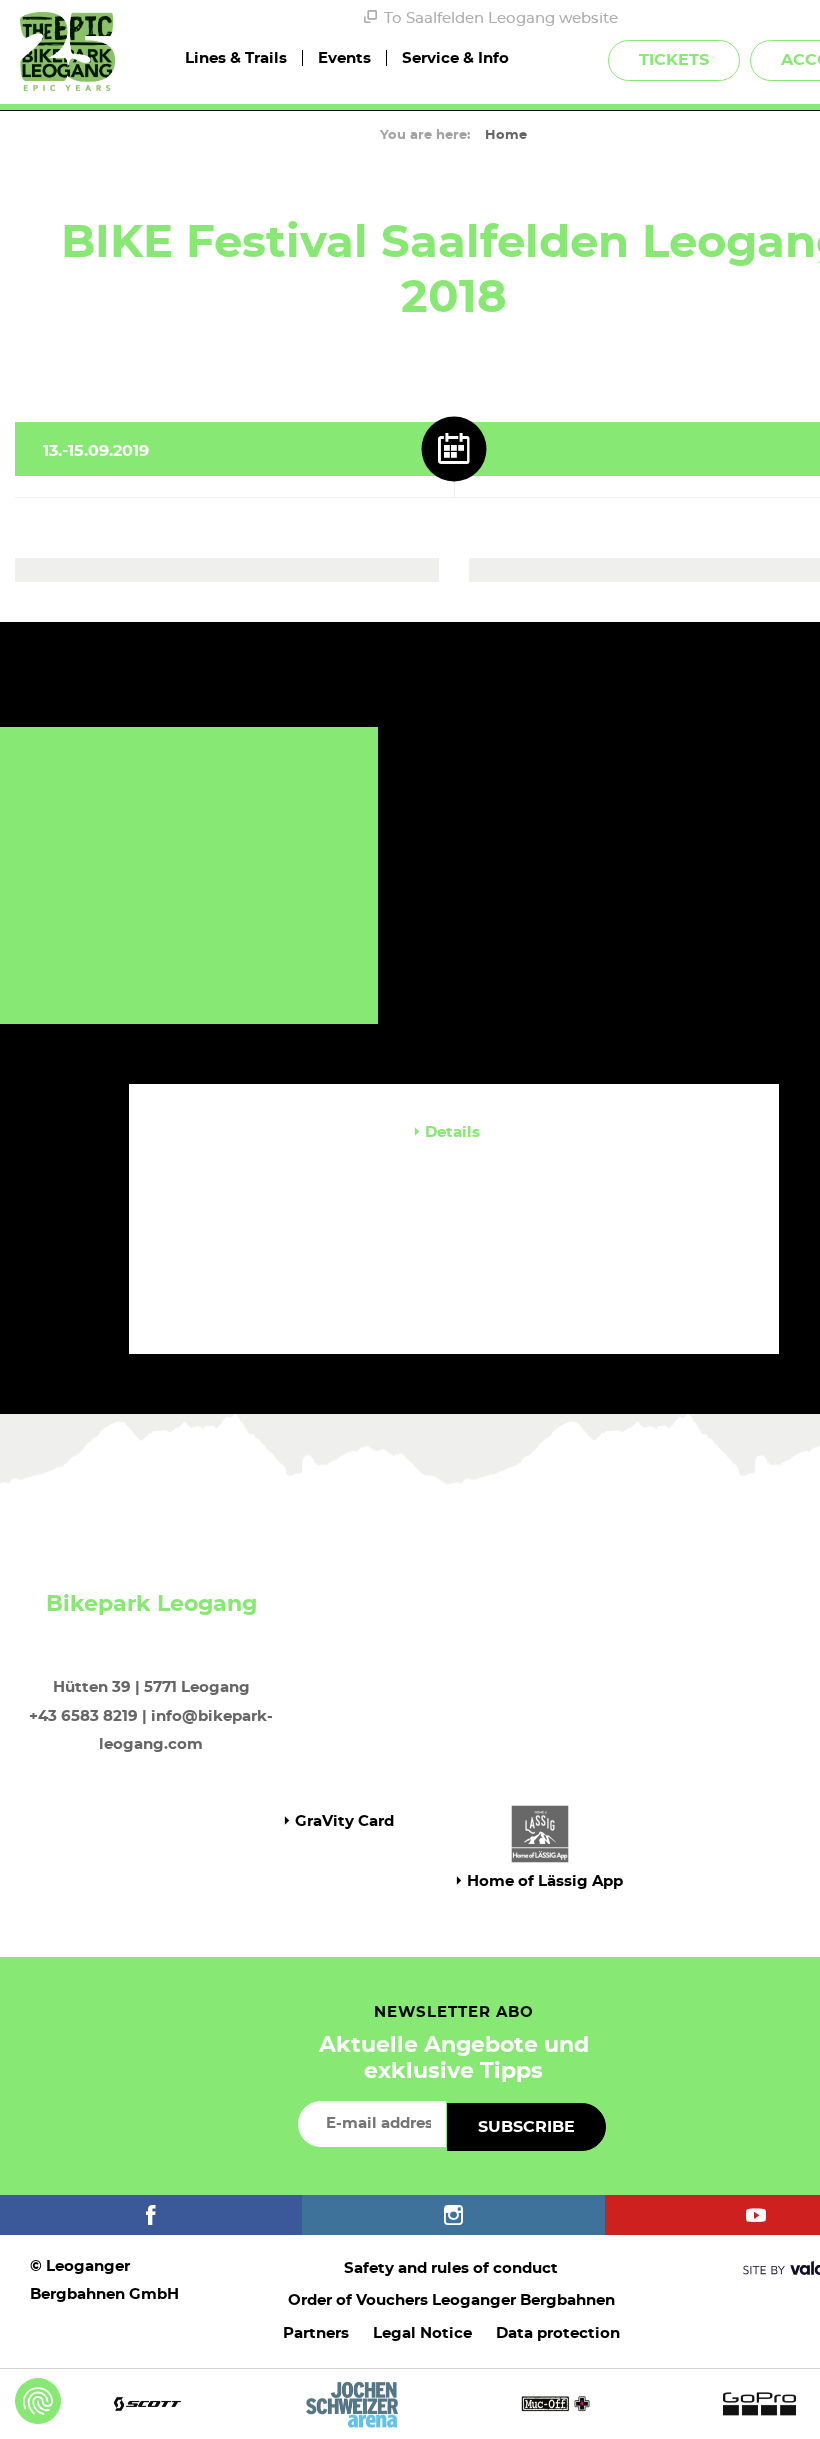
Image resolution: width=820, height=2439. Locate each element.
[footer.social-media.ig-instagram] (453, 2215)
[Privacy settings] (38, 2401)
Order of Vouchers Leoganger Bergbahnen (451, 2300)
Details (452, 1132)
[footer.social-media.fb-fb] (151, 2215)
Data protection (558, 2333)
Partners (316, 2333)
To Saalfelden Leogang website (501, 18)
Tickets (674, 60)
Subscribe (526, 2127)
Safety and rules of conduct (451, 2268)
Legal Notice (422, 2333)
